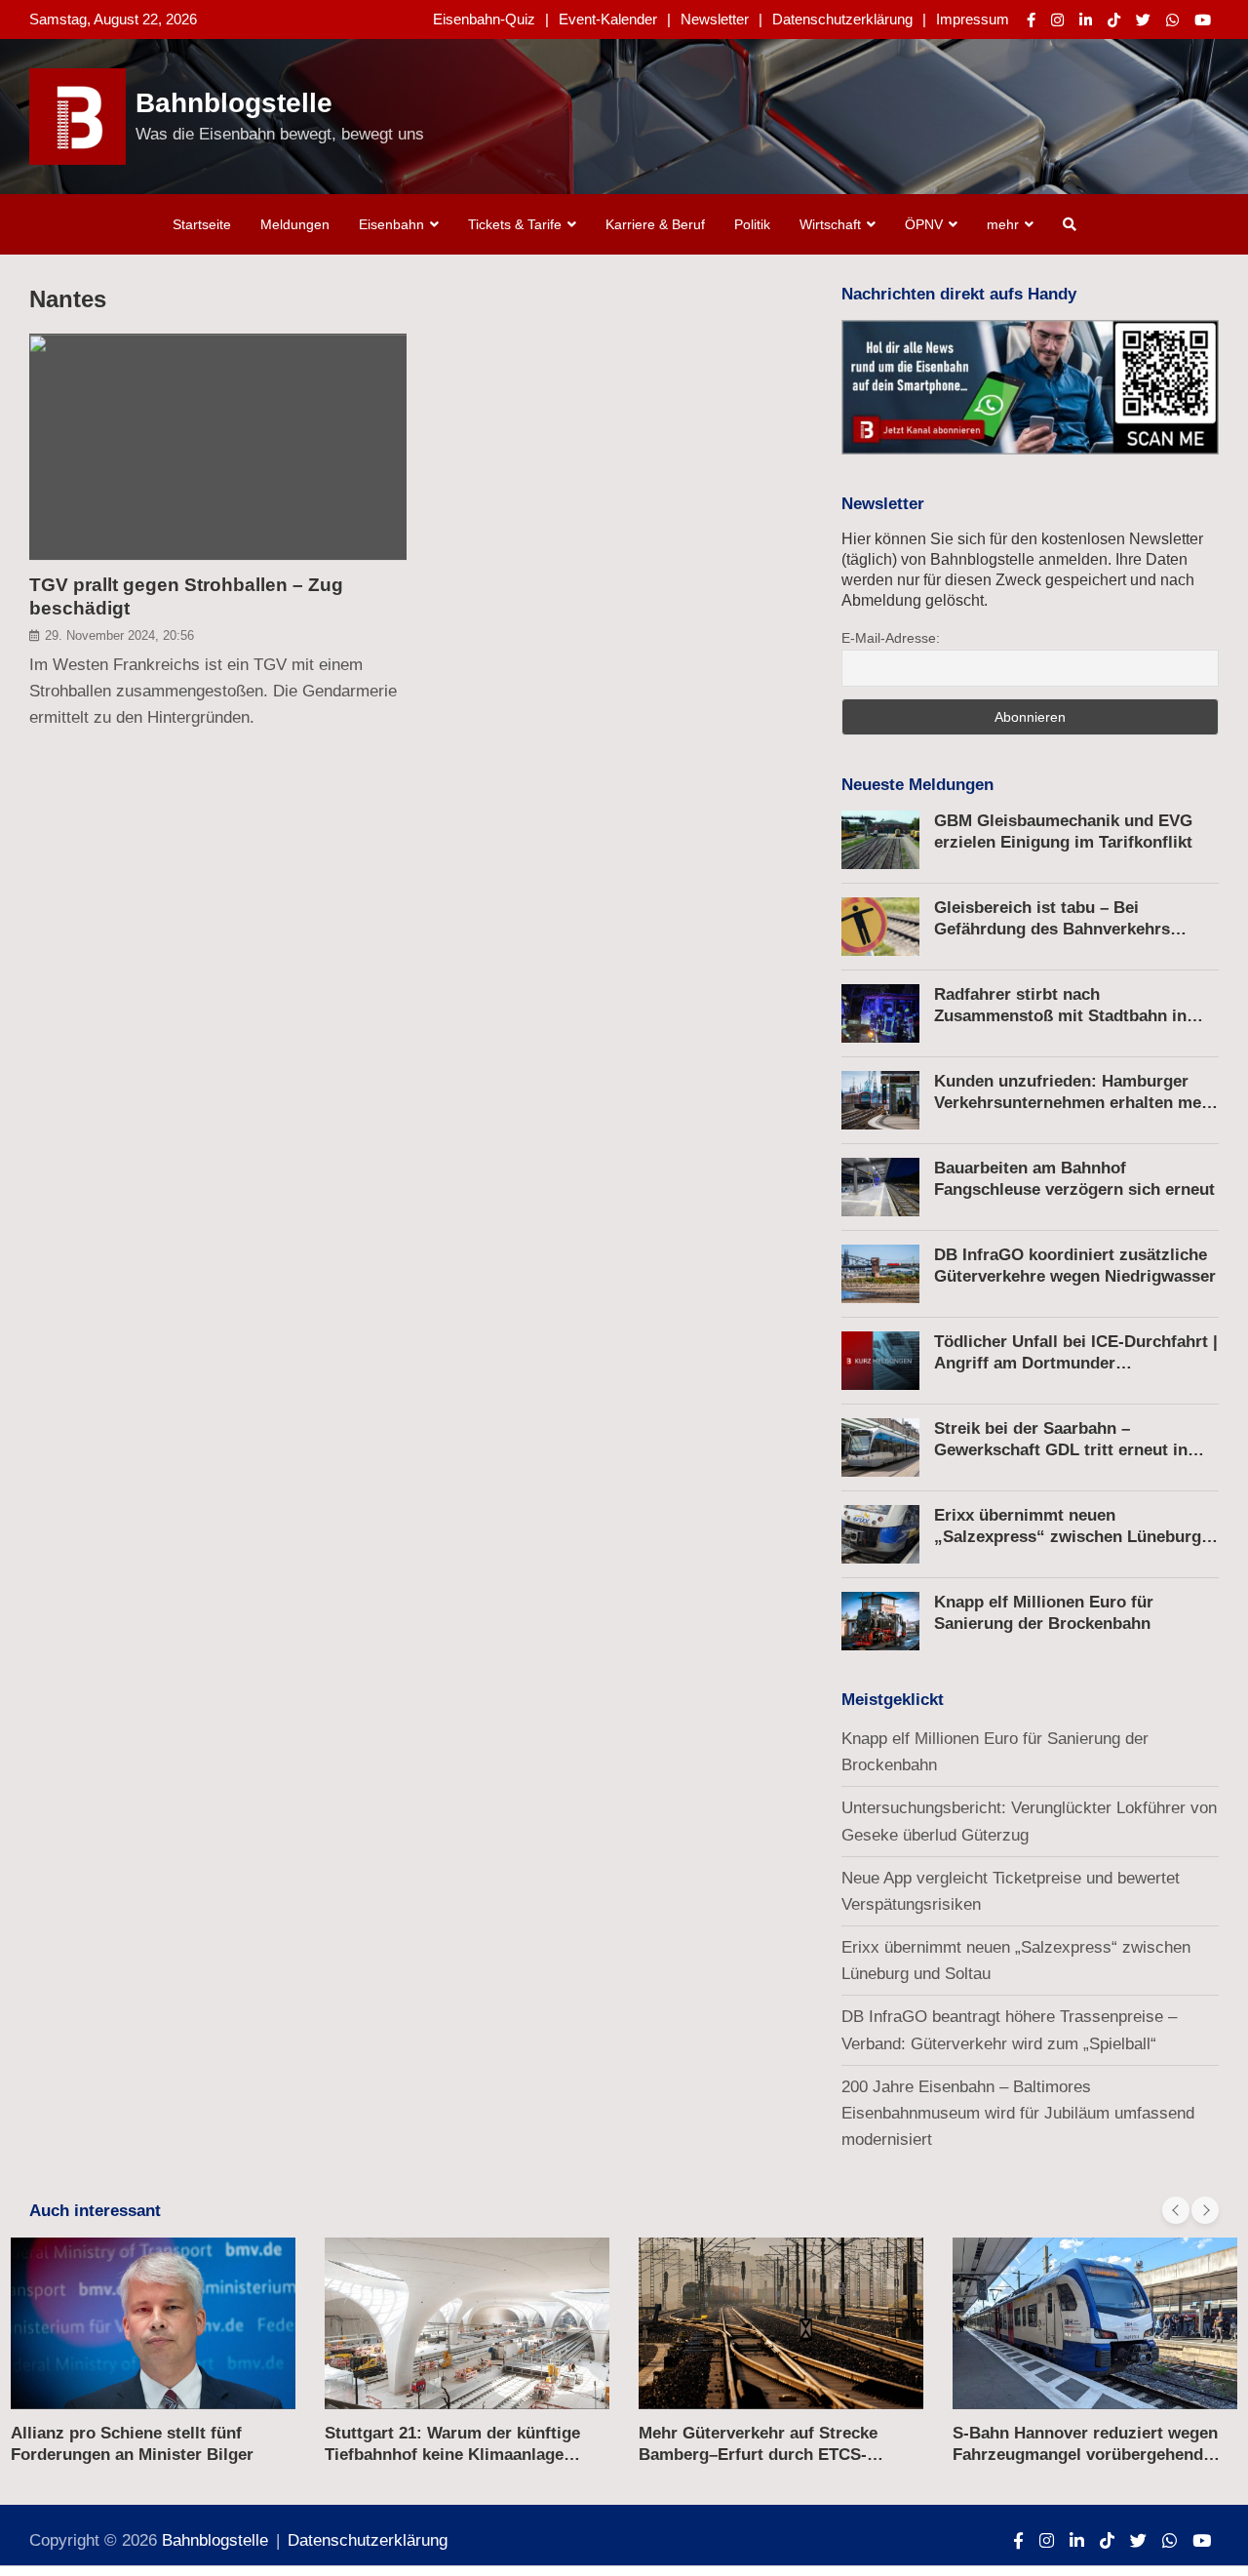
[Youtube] (1203, 20)
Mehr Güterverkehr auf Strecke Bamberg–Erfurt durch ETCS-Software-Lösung (758, 2455)
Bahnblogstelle (234, 103)
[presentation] (1176, 2210)
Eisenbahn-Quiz (484, 19)
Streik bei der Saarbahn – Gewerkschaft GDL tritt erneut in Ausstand (1061, 1450)
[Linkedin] (1086, 20)
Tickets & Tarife (515, 224)
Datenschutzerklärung (842, 19)
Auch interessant (95, 2211)
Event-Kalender (608, 19)
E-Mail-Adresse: (891, 638)
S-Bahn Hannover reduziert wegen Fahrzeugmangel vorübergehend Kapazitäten (1085, 2455)
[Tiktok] (1114, 20)
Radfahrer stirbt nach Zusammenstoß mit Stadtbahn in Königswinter (1060, 1016)
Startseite (202, 224)
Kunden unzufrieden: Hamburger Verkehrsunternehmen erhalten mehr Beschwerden (1076, 1103)
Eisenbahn (391, 224)
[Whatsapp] (1172, 20)
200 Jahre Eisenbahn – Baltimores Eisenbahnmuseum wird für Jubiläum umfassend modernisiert (1018, 2113)
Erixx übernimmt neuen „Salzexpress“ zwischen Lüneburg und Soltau (1068, 1537)
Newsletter (715, 19)
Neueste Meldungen (917, 785)
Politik (752, 224)
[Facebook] (1031, 20)
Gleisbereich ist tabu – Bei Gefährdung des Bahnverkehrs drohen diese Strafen (1052, 929)
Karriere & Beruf (655, 224)
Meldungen (295, 224)
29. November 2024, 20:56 (119, 636)
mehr (1003, 224)
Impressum (973, 19)
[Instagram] (1057, 20)
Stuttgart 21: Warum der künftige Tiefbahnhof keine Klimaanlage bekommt (452, 2455)
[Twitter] (1143, 20)
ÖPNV (924, 224)
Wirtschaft (830, 224)
